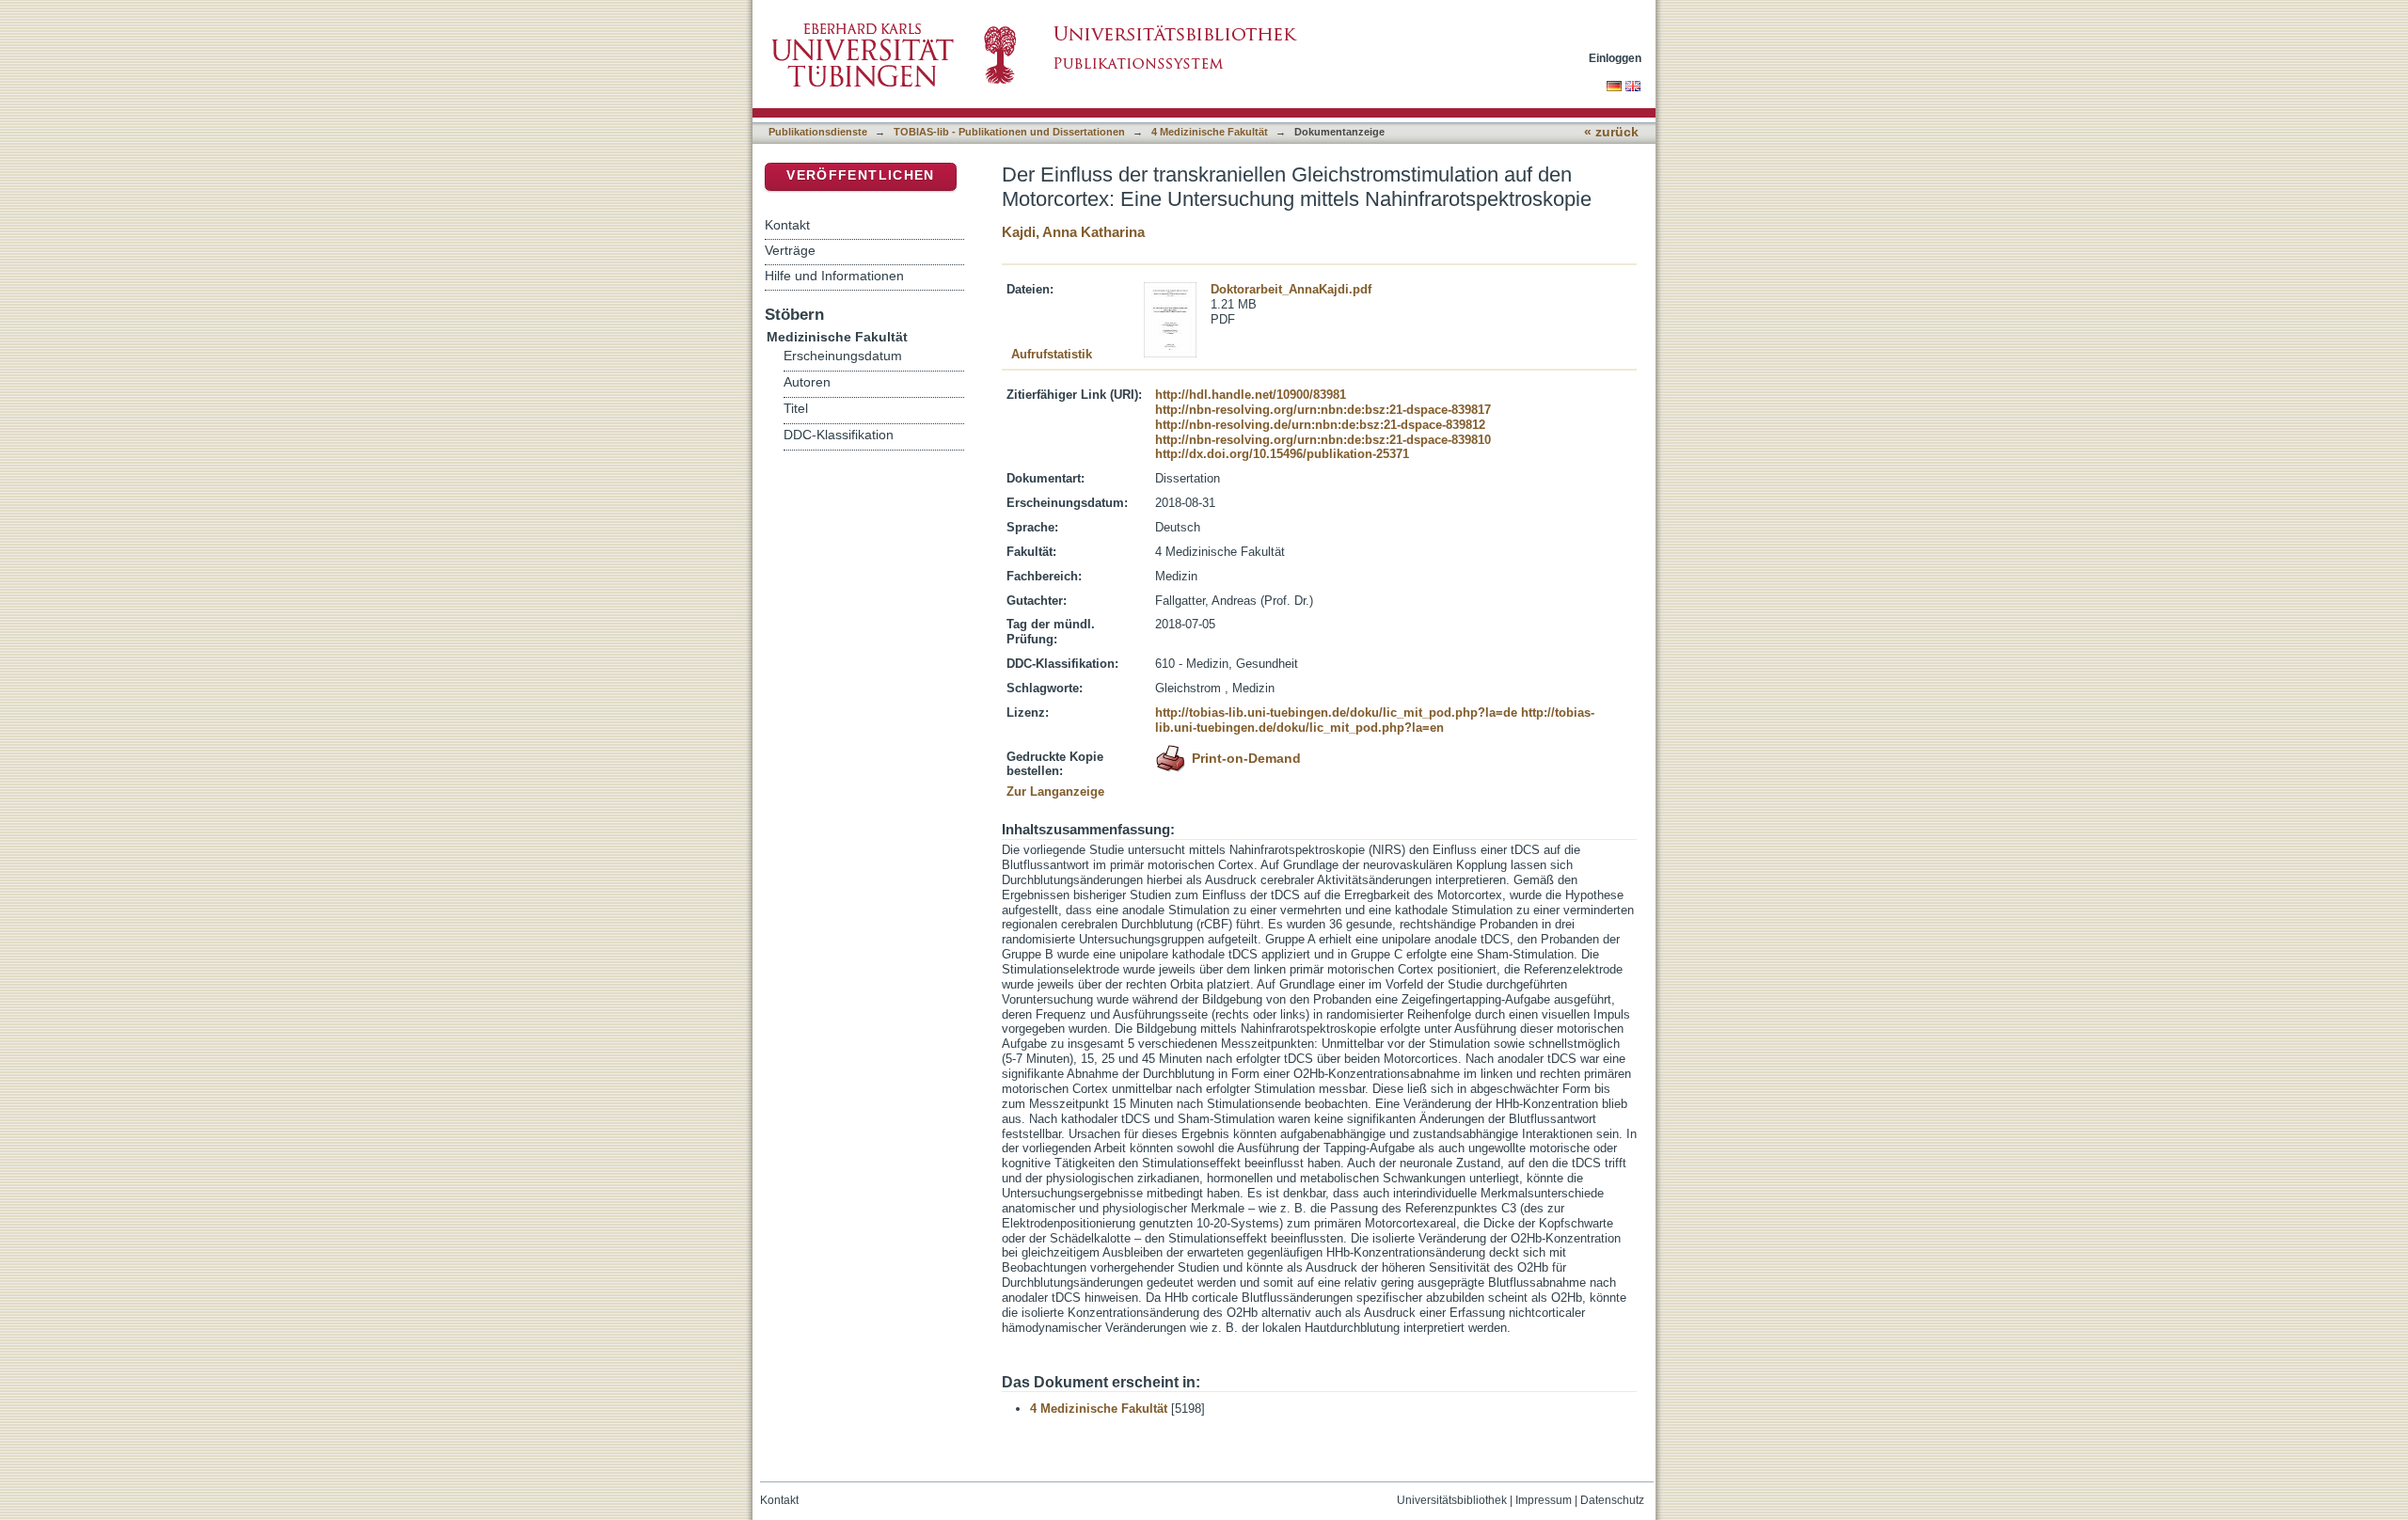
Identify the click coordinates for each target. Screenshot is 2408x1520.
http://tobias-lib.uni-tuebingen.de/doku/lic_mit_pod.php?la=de (1336, 712)
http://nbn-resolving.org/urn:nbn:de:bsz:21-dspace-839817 (1323, 410)
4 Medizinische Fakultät (1210, 132)
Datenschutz (1612, 1500)
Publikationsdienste (818, 132)
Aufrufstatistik (1052, 354)
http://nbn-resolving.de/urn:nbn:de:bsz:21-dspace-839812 (1320, 425)
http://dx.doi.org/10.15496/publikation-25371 (1282, 454)
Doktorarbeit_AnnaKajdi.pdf (1291, 289)
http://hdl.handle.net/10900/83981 (1251, 395)
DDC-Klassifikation (839, 435)
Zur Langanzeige (1055, 792)
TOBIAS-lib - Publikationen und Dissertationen (1009, 132)
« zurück (1611, 132)
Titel (796, 409)
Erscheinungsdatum (843, 356)
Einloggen (1615, 58)
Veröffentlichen (860, 175)
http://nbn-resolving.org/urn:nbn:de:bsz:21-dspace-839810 (1323, 440)
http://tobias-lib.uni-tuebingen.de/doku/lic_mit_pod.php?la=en (1375, 720)
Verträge (790, 250)
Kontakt (787, 225)
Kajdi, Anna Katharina (1073, 232)
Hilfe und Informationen (834, 276)
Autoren (807, 382)
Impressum (1544, 1500)
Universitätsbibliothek (1452, 1500)
